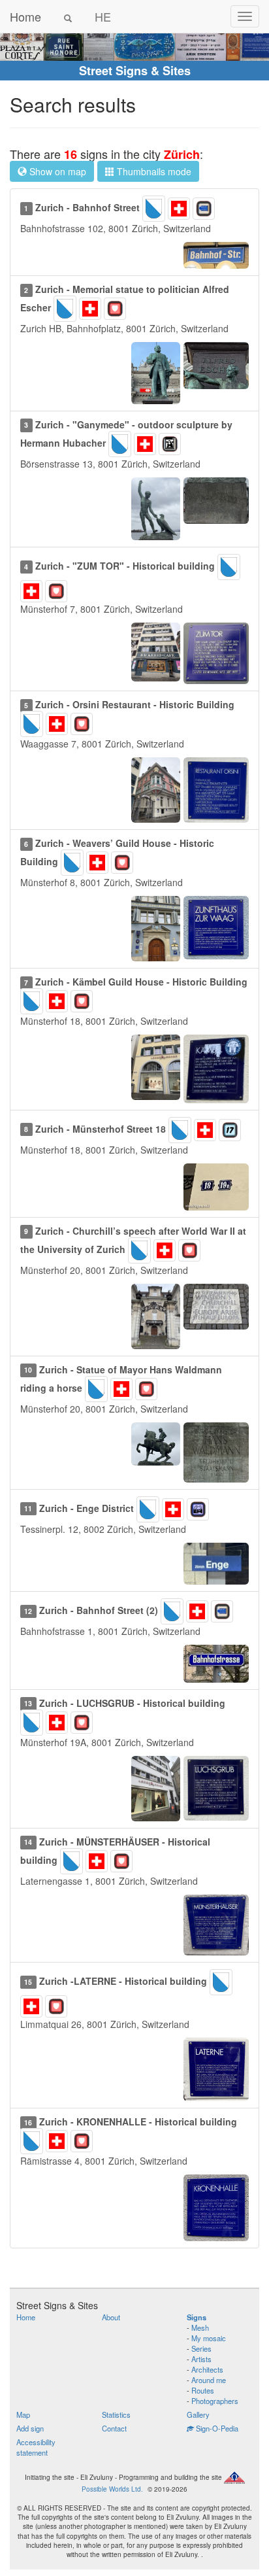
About (111, 2317)
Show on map (56, 171)
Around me (209, 2380)
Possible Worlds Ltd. (112, 2489)
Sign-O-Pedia (216, 2428)
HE (103, 16)
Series (201, 2348)
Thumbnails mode (153, 171)
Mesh (200, 2327)
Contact (114, 2428)
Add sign (30, 2428)
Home (25, 16)
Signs (197, 2317)
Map (23, 2414)
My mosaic (209, 2338)
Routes (203, 2390)
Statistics (116, 2414)
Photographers (215, 2401)
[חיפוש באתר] (68, 16)
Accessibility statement (36, 2447)
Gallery (198, 2414)
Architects (207, 2369)
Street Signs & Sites (135, 71)
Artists (201, 2359)
